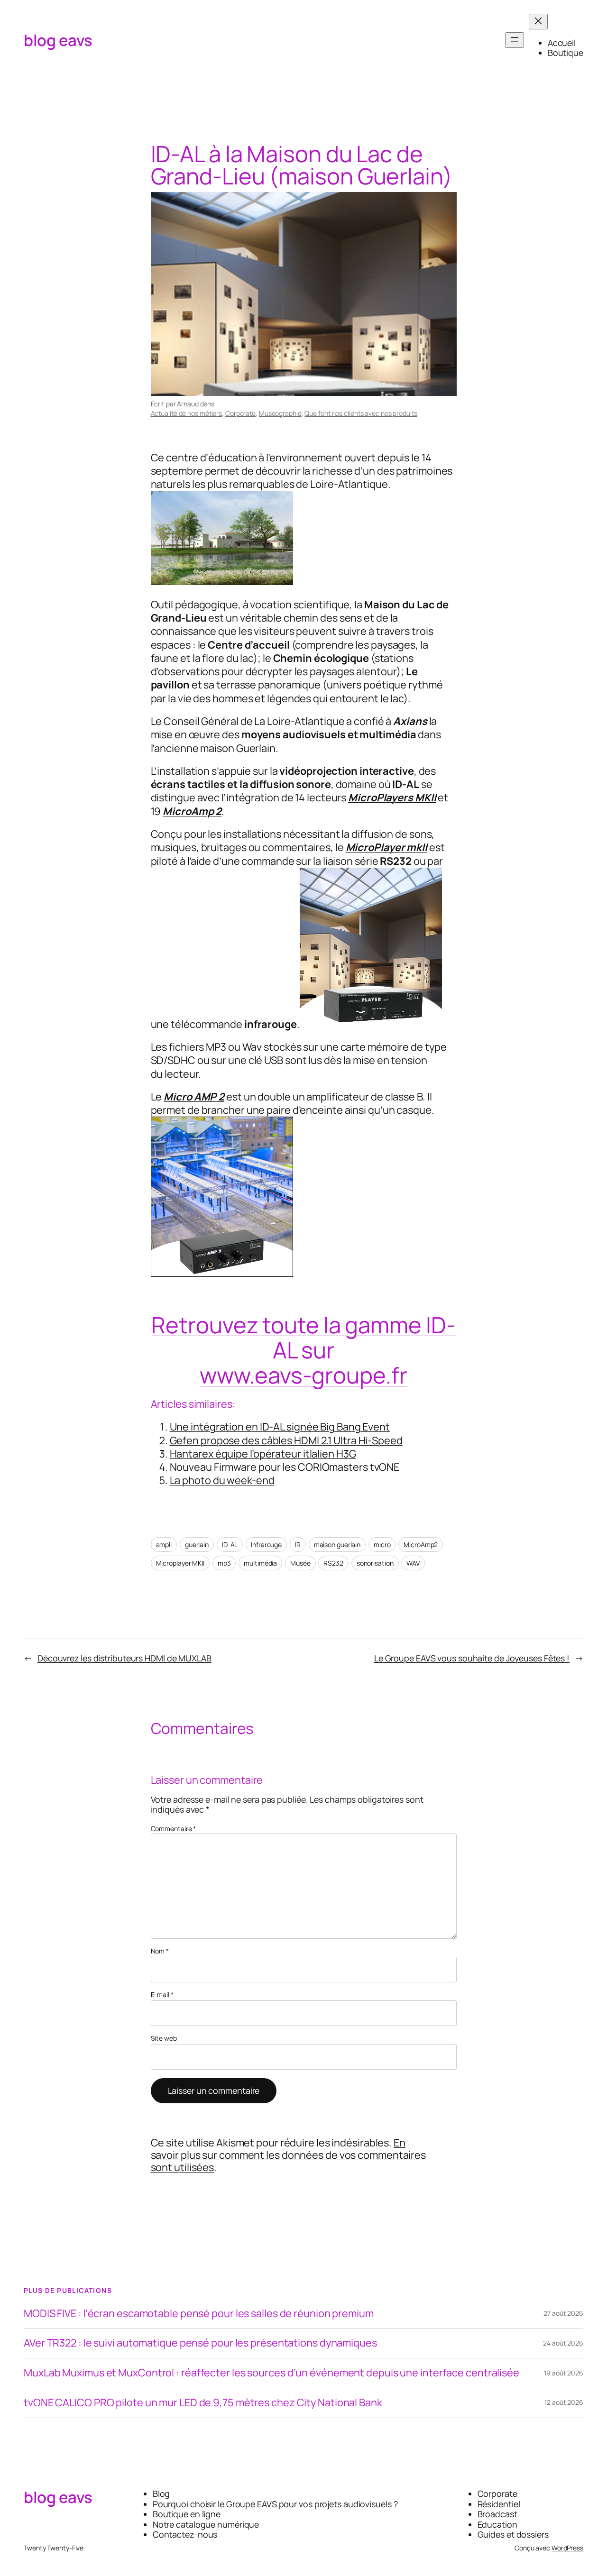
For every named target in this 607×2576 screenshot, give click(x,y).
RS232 (333, 1563)
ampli (164, 1545)
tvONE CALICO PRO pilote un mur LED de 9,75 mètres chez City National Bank (203, 2403)
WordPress (567, 2548)
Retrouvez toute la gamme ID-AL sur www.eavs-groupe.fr (303, 1350)
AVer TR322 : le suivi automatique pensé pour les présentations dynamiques (200, 2343)
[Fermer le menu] (538, 22)
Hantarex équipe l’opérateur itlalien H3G (263, 1454)
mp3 (224, 1563)
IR (298, 1545)
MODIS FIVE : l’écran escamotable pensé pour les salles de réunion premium (199, 2314)
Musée (300, 1563)
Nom (160, 1951)
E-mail (162, 1995)
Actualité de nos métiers (187, 413)
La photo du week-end (222, 1480)
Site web (164, 2039)
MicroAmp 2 (192, 811)
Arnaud (188, 404)
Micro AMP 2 (194, 1097)
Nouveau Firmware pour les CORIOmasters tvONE (285, 1467)
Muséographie (280, 413)
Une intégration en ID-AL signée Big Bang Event (280, 1427)
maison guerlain (337, 1545)
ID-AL (230, 1545)
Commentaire (174, 1829)
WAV (413, 1563)
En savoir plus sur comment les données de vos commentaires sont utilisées (289, 2155)
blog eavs (58, 40)
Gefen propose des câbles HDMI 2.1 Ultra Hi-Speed (286, 1440)
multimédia (260, 1563)
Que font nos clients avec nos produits (361, 413)
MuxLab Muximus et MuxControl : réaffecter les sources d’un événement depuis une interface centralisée (271, 2373)
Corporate (240, 413)
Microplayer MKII (180, 1563)
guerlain (197, 1545)
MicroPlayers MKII (392, 798)
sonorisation (375, 1563)
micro (382, 1545)
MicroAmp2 (421, 1545)
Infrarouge (266, 1545)
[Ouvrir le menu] (515, 40)
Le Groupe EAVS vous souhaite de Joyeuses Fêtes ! (472, 1658)
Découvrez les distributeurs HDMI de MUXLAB (124, 1658)
